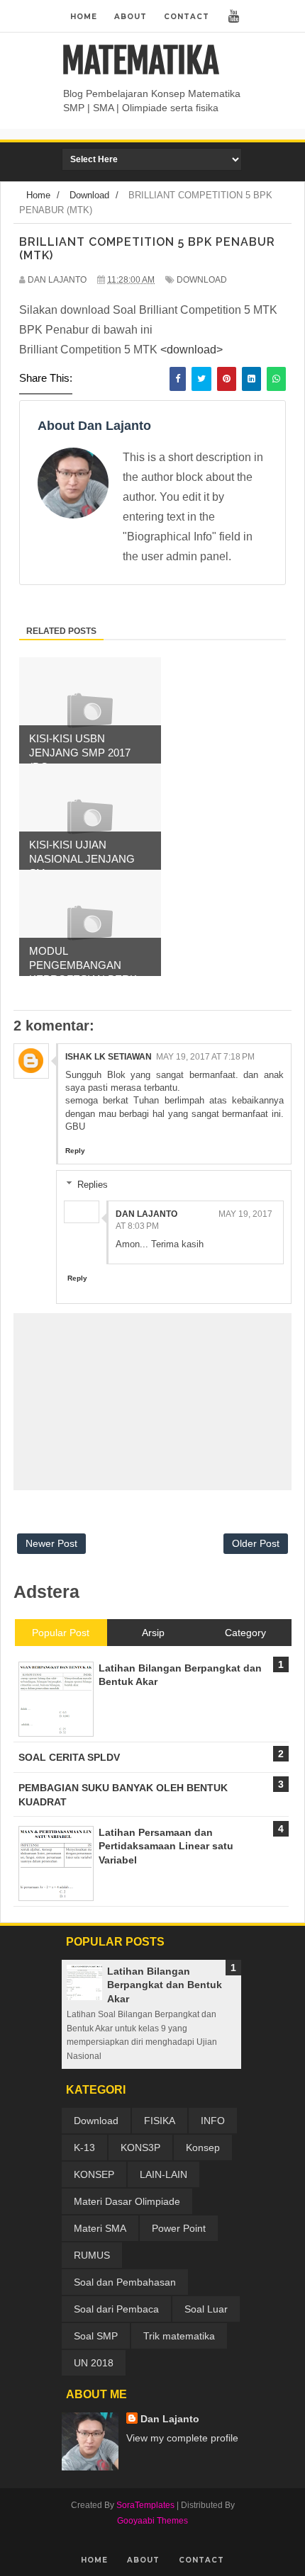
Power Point (179, 2228)
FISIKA (160, 2121)
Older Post (256, 1543)
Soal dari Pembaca (116, 2309)
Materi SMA (100, 2228)
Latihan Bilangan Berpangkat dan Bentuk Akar (165, 1985)
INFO (213, 2121)
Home (84, 17)
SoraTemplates (145, 2505)
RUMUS (92, 2255)
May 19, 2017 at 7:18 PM (205, 1057)
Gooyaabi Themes (152, 2521)
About (131, 17)
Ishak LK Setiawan (109, 1057)
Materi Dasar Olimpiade (127, 2201)
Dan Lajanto (146, 1214)
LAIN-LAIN (163, 2174)
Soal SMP (96, 2336)
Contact (187, 17)
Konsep (203, 2147)
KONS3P (140, 2147)
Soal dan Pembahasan (125, 2282)
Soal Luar (206, 2309)
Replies (93, 1185)
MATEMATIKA (140, 61)
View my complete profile (182, 2438)
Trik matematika (179, 2336)
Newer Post (51, 1543)
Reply (75, 1151)
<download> (192, 350)
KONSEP (94, 2174)
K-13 (84, 2147)
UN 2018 (94, 2363)
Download (202, 280)
